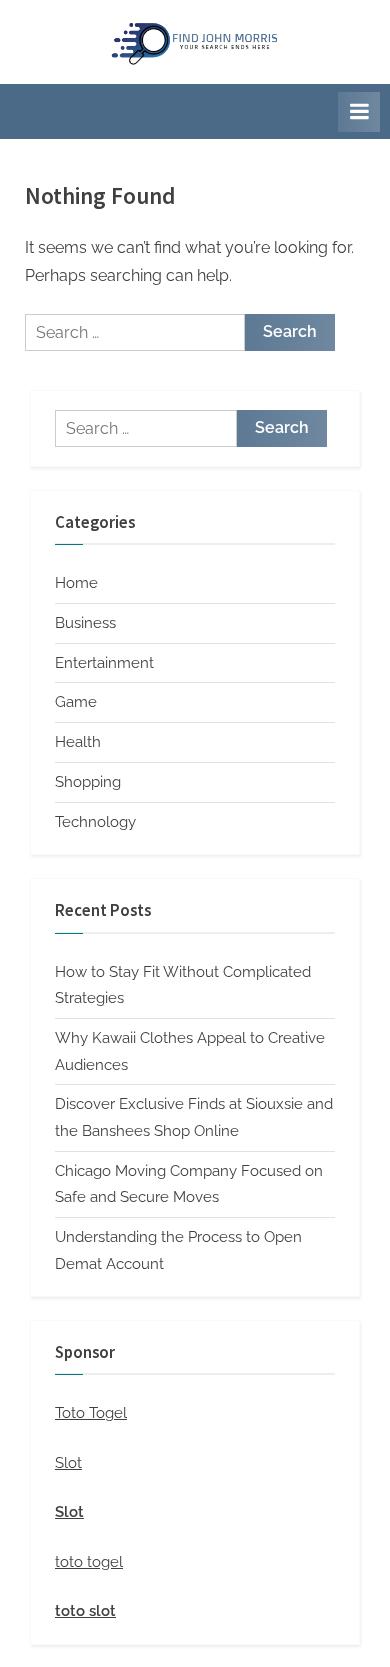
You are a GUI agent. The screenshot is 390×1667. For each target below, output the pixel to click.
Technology (95, 822)
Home (76, 583)
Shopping (88, 782)
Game (76, 702)
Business (85, 623)
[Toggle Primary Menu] (359, 112)
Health (78, 742)
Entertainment (104, 663)
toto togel (89, 1562)
